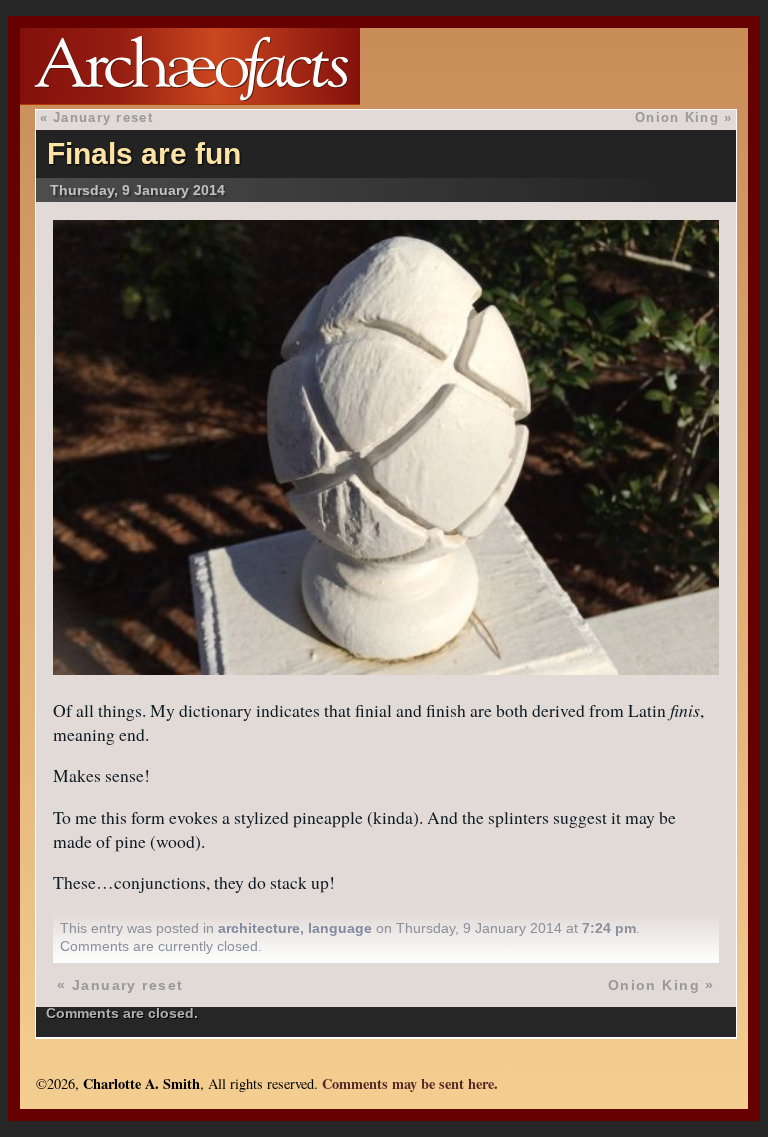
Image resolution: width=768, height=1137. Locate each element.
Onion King (677, 117)
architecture (259, 928)
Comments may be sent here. (410, 1083)
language (340, 928)
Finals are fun (144, 153)
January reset (103, 117)
